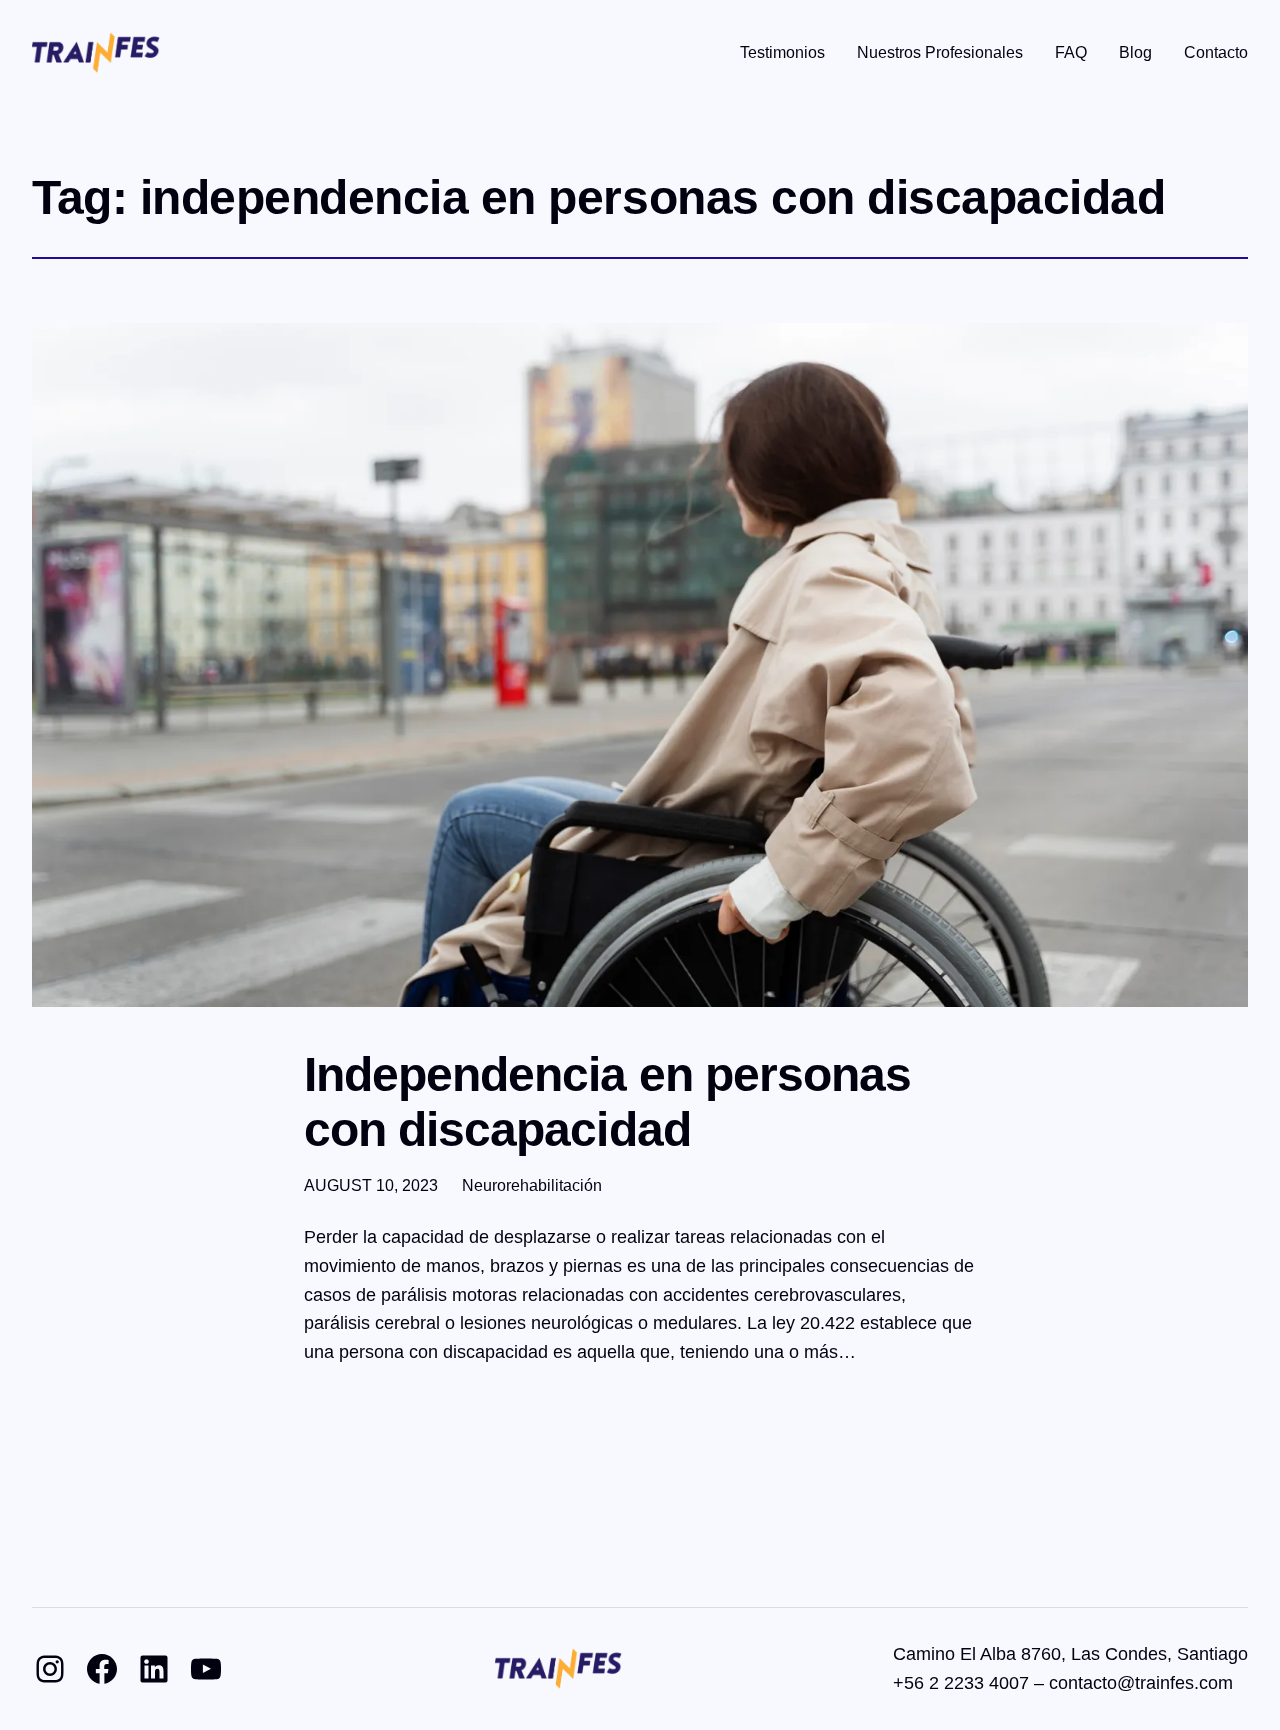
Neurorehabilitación (532, 1185)
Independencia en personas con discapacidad (607, 1102)
